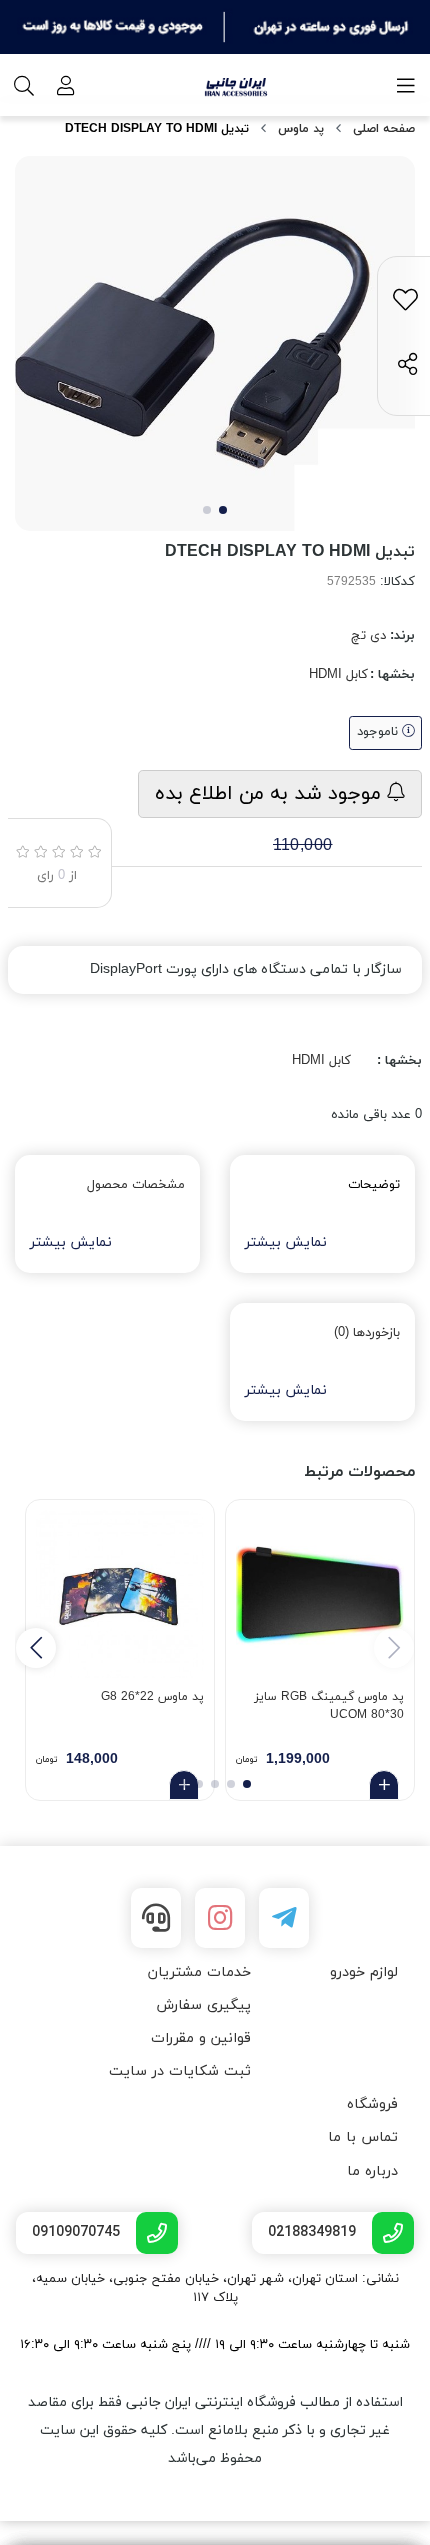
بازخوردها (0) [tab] (367, 1333)
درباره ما (372, 2171)
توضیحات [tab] (374, 1185)
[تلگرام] (284, 1918)
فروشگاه (372, 2104)
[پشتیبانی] (156, 1918)
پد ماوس (301, 129)
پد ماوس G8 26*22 (152, 1697)
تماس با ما (363, 2137)
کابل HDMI (338, 675)
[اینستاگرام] (220, 1918)
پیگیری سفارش (203, 2005)
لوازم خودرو (364, 1972)
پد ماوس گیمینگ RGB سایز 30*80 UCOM (329, 1706)
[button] (36, 1648)
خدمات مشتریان (199, 1972)
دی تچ (368, 636)
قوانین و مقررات (201, 2038)
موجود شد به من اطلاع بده (271, 794)
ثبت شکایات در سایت (180, 2071)
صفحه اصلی (384, 129)
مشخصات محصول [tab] (136, 1185)
